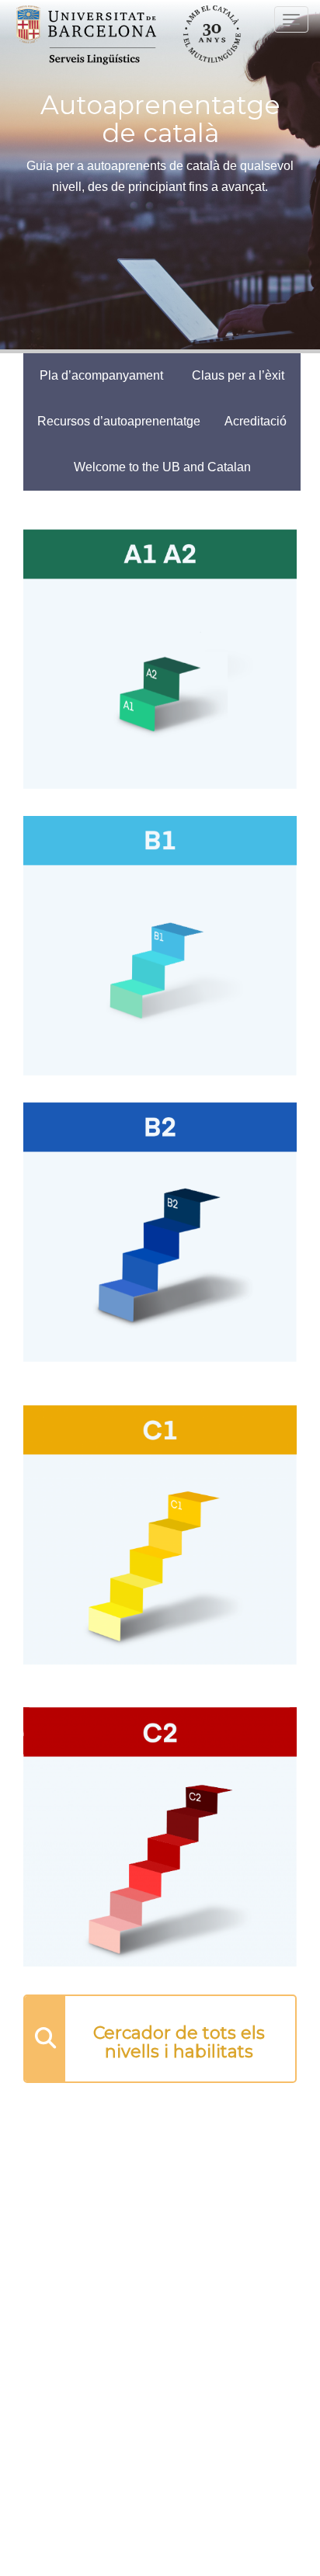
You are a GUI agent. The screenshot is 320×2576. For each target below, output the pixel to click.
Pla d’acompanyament (101, 375)
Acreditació (256, 421)
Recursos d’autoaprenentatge (119, 421)
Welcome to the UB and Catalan (162, 467)
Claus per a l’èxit (238, 375)
